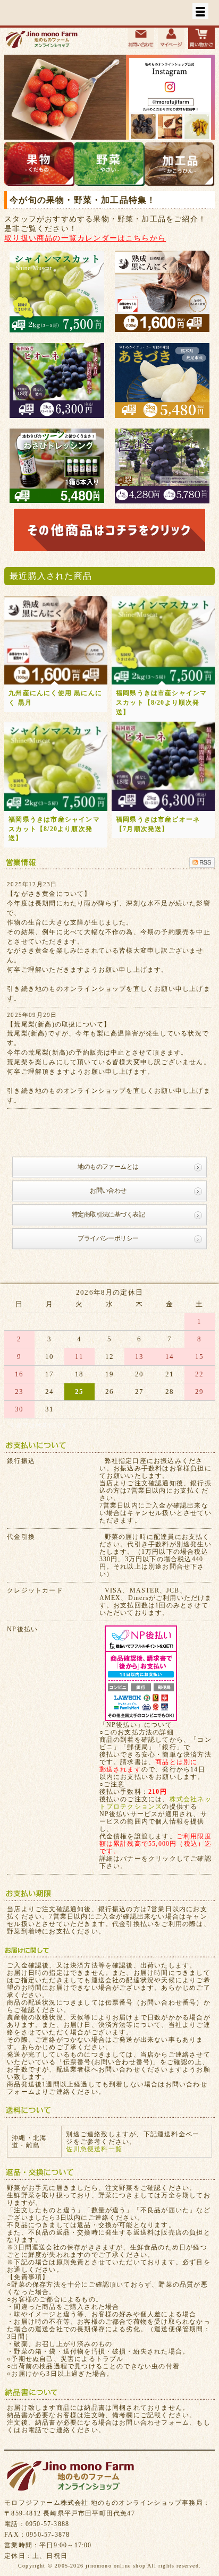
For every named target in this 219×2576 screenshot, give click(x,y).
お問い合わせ (108, 1191)
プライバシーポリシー (108, 1238)
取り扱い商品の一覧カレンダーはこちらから (85, 238)
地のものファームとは (108, 1167)
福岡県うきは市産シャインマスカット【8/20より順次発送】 (162, 703)
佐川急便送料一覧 (94, 2149)
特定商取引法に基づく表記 (108, 1214)
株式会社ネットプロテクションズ (155, 1803)
